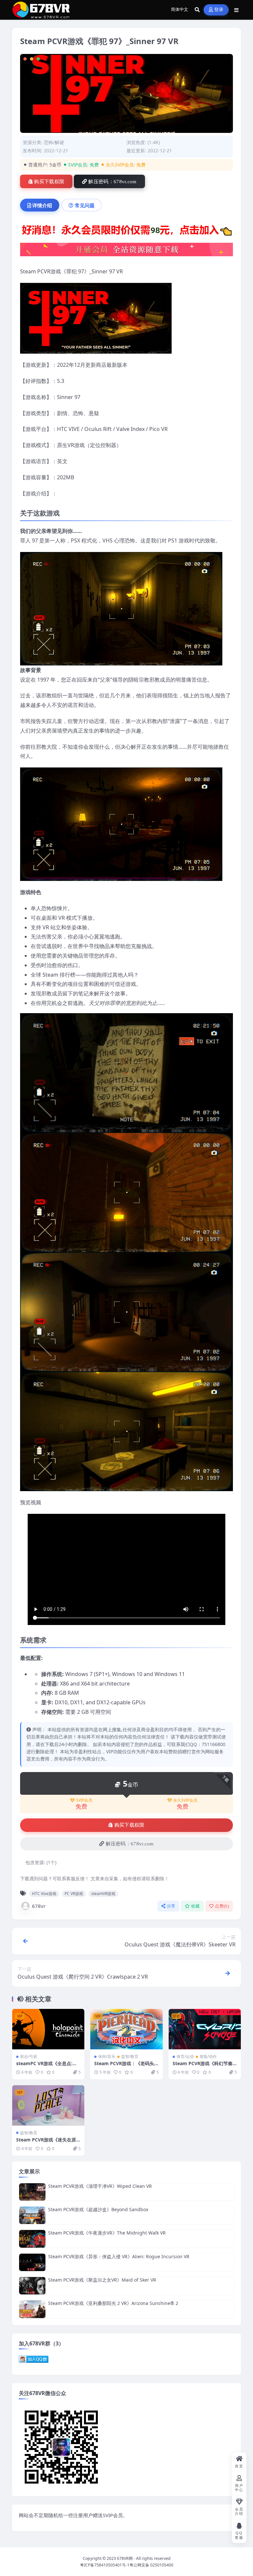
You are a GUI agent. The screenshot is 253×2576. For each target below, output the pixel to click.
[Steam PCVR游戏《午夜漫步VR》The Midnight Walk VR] (32, 2239)
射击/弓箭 (29, 2056)
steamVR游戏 (103, 1894)
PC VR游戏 (74, 1894)
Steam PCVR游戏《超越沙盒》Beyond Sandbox (98, 2209)
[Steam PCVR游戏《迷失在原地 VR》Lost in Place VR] (48, 2105)
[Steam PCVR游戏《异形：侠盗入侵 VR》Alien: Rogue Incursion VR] (32, 2262)
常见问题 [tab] (85, 205)
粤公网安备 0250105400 (151, 2565)
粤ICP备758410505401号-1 (105, 2565)
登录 (219, 10)
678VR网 (125, 2558)
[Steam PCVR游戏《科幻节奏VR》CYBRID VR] (205, 2029)
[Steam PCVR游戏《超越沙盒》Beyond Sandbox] (32, 2215)
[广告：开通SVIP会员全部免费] (126, 232)
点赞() (222, 1906)
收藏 (196, 1906)
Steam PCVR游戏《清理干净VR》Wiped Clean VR (100, 2186)
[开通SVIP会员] (126, 252)
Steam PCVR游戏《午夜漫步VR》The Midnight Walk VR (107, 2233)
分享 (171, 1906)
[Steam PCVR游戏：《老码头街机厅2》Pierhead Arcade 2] (126, 2029)
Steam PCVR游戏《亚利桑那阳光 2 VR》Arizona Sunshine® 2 (113, 2303)
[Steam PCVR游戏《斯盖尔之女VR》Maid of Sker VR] (32, 2286)
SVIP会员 (84, 1800)
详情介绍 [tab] (42, 205)
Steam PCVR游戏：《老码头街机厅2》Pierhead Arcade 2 (125, 2066)
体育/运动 (185, 2056)
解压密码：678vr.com (112, 182)
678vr (39, 1906)
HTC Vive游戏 (44, 1894)
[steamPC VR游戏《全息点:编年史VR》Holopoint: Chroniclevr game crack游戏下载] (48, 2029)
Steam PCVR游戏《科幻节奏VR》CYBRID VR (204, 2066)
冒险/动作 (208, 2056)
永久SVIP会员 (185, 1800)
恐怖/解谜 (54, 142)
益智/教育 (130, 2056)
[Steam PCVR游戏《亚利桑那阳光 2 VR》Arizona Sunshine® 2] (32, 2309)
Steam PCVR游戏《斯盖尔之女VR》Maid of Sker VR (102, 2280)
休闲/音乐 (107, 2056)
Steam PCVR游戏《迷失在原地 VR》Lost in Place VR (46, 2143)
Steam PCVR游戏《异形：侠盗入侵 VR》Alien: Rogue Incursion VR (119, 2256)
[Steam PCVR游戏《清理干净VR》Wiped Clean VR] (32, 2192)
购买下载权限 (49, 182)
